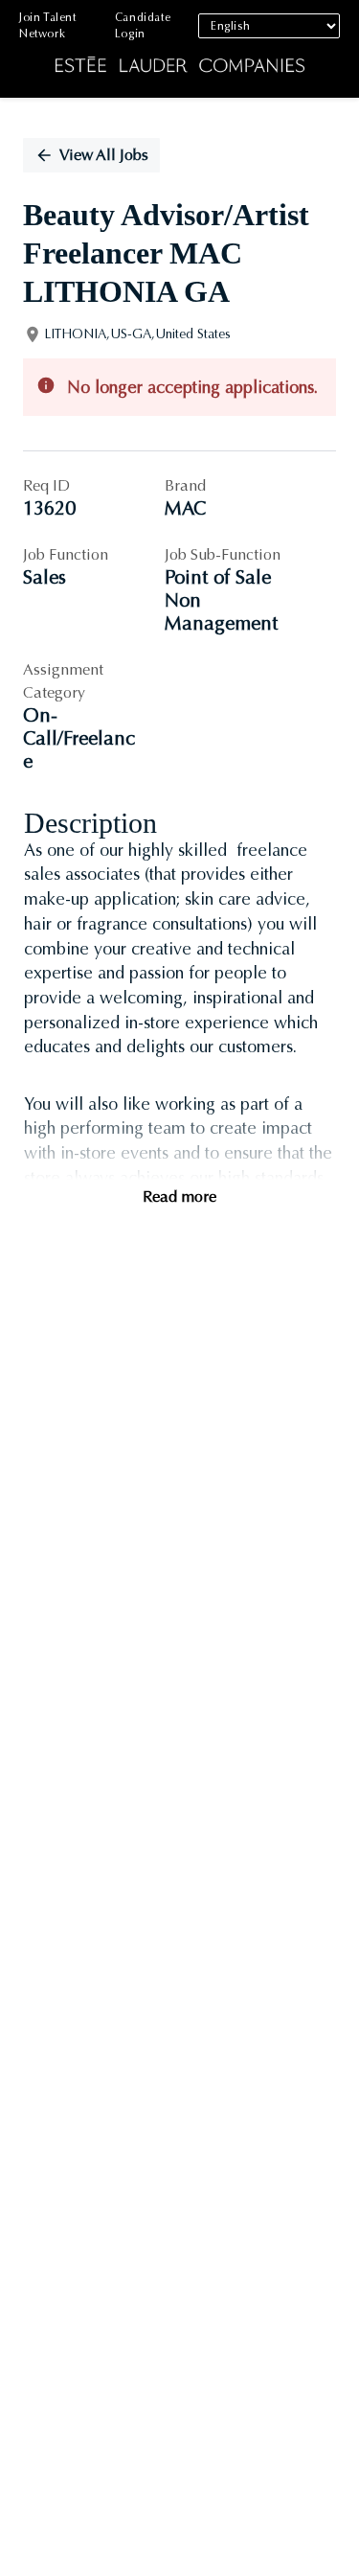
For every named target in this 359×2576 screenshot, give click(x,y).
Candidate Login (143, 25)
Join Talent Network (48, 25)
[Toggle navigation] (29, 49)
